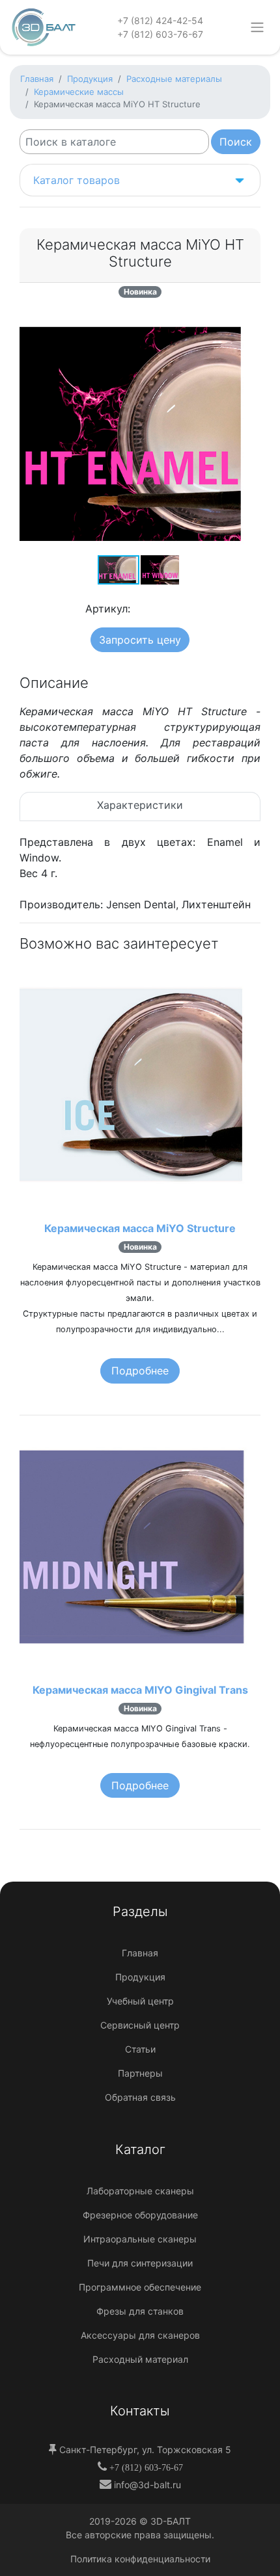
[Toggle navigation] (258, 27)
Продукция (140, 1977)
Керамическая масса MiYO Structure (140, 1228)
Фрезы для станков (140, 2311)
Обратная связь (140, 2097)
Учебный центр (140, 2001)
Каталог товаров (77, 180)
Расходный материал (140, 2359)
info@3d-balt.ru (146, 2485)
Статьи (140, 2049)
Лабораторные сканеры (140, 2191)
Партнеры (140, 2073)
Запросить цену (140, 640)
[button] (249, 325)
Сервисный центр (140, 2025)
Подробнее (140, 1371)
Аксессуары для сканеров (140, 2335)
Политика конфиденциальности (140, 2559)
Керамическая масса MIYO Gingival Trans (140, 1690)
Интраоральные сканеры (140, 2239)
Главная (140, 1953)
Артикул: (108, 609)
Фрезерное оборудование (140, 2215)
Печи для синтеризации (140, 2263)
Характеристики (140, 805)
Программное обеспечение (140, 2287)
